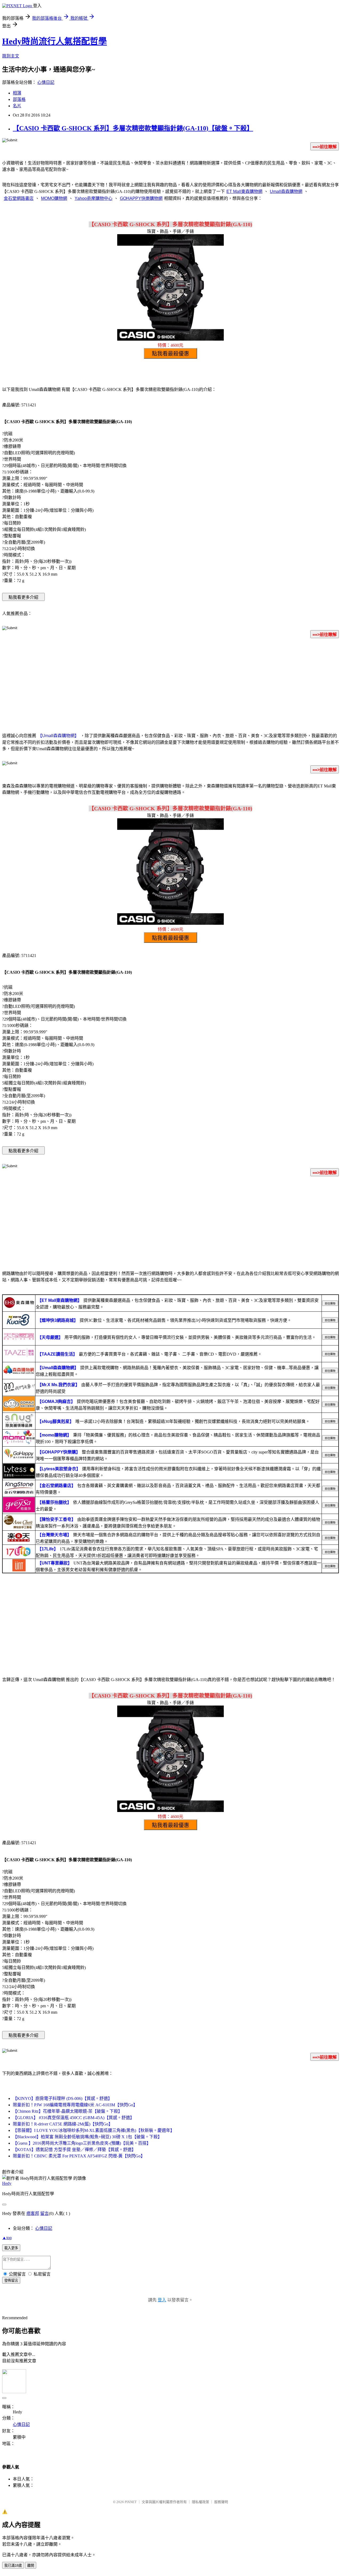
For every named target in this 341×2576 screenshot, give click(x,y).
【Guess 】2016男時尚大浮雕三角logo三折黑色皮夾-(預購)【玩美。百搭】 (82, 2143)
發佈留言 (11, 2280)
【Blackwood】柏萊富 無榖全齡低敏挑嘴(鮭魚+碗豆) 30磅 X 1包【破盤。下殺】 (87, 2137)
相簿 (17, 93)
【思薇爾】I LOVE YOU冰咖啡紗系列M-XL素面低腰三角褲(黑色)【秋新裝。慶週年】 (94, 2130)
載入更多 (11, 2248)
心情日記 (46, 82)
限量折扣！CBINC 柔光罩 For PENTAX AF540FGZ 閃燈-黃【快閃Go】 (79, 2156)
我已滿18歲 (13, 2565)
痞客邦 (33, 2213)
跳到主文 (11, 56)
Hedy (7, 2183)
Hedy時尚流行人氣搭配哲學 (54, 41)
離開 (31, 2565)
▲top (7, 2238)
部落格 (19, 99)
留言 (44, 2213)
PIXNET (131, 2502)
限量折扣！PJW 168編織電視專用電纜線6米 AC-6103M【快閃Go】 (75, 2105)
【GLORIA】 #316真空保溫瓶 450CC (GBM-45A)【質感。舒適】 (74, 2118)
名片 (17, 106)
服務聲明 (221, 2502)
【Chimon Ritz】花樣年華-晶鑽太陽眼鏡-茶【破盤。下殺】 (68, 2111)
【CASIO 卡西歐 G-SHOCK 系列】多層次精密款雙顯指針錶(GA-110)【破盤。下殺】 (133, 128)
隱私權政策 (200, 2502)
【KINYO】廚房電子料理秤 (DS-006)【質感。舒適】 (62, 2098)
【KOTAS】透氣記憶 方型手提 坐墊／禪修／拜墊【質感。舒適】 (74, 2150)
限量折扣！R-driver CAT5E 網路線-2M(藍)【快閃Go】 (63, 2124)
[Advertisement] (170, 684)
